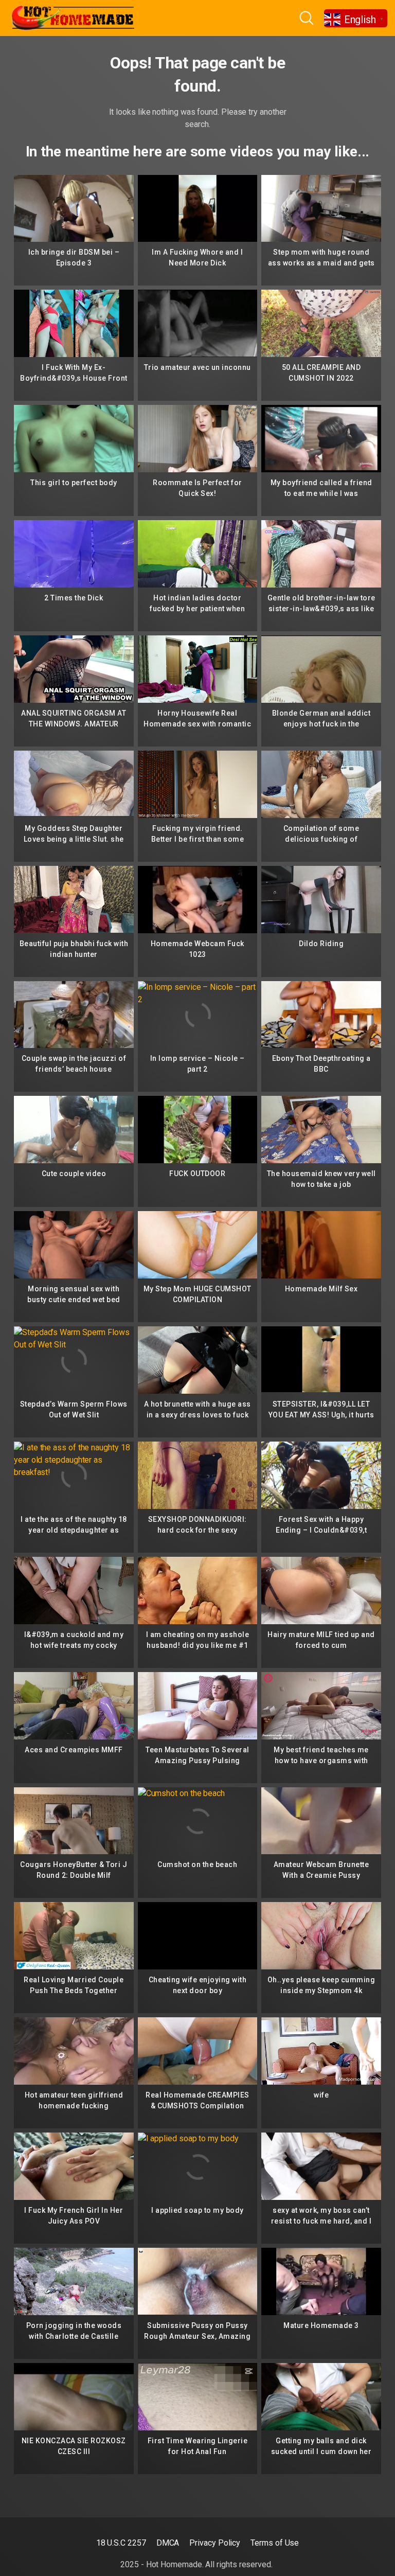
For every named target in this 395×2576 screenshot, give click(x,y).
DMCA (168, 2543)
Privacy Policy (215, 2543)
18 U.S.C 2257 (121, 2543)
